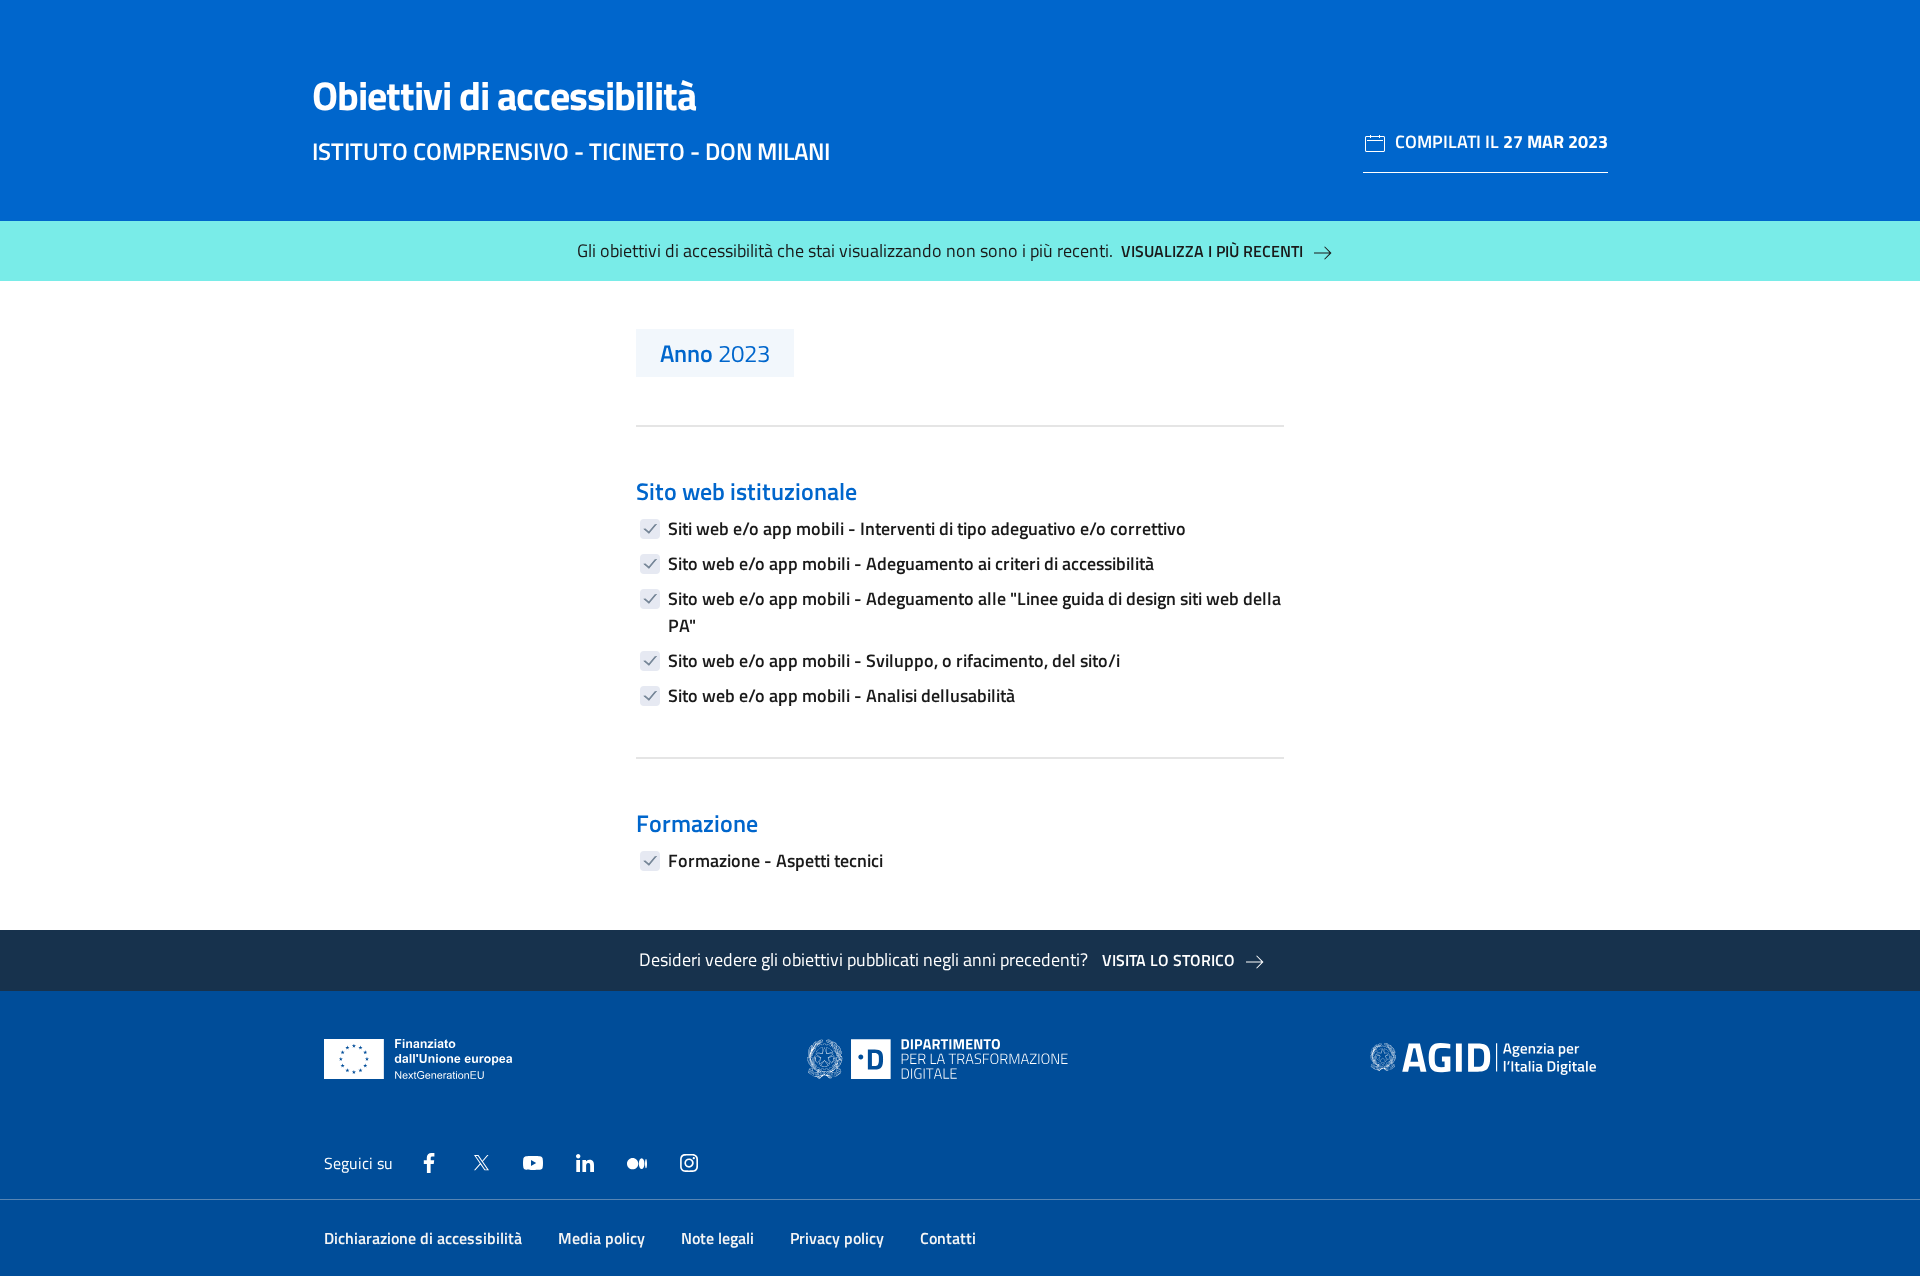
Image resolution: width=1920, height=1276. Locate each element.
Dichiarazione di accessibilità (423, 1238)
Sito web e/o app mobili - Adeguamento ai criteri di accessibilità (911, 563)
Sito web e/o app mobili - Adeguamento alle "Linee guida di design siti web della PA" (974, 612)
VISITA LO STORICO (1168, 960)
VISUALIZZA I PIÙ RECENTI (1212, 251)
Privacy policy (837, 1238)
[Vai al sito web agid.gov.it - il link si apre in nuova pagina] (1483, 1059)
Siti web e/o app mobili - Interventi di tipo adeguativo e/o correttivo (927, 528)
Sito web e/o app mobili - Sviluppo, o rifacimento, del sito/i (894, 660)
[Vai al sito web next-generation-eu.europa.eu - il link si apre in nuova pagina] (418, 1059)
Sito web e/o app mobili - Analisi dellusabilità (841, 695)
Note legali (717, 1238)
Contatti (948, 1238)
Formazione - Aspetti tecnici (775, 860)
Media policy (601, 1238)
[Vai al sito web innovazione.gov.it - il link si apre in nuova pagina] (942, 1059)
